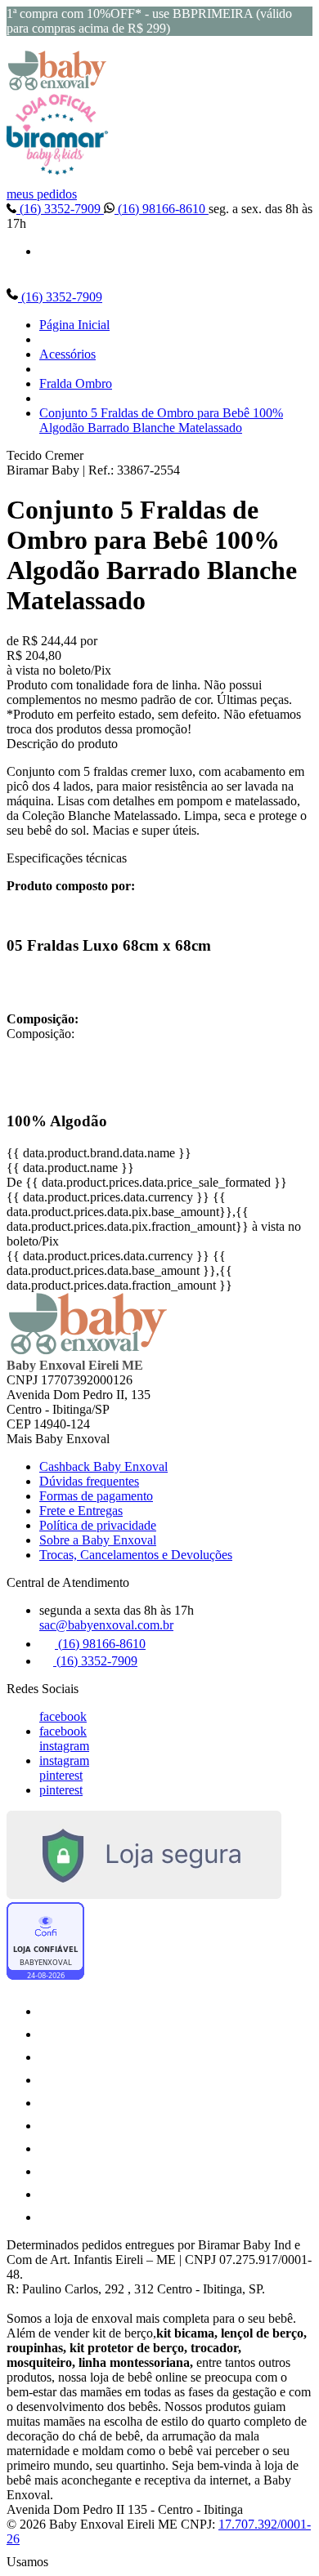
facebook (63, 1716)
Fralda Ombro (76, 383)
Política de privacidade (98, 1525)
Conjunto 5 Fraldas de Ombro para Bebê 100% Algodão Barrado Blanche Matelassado (161, 420)
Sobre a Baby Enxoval (98, 1540)
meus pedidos (42, 194)
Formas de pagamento (96, 1496)
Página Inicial (74, 325)
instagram (64, 1746)
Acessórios (67, 354)
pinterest (61, 1775)
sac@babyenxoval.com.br (106, 1625)
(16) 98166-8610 (162, 209)
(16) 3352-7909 (60, 209)
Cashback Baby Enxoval (103, 1466)
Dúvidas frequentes (89, 1481)
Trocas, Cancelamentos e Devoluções (136, 1555)
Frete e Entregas (81, 1511)
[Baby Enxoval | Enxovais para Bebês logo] (57, 86)
